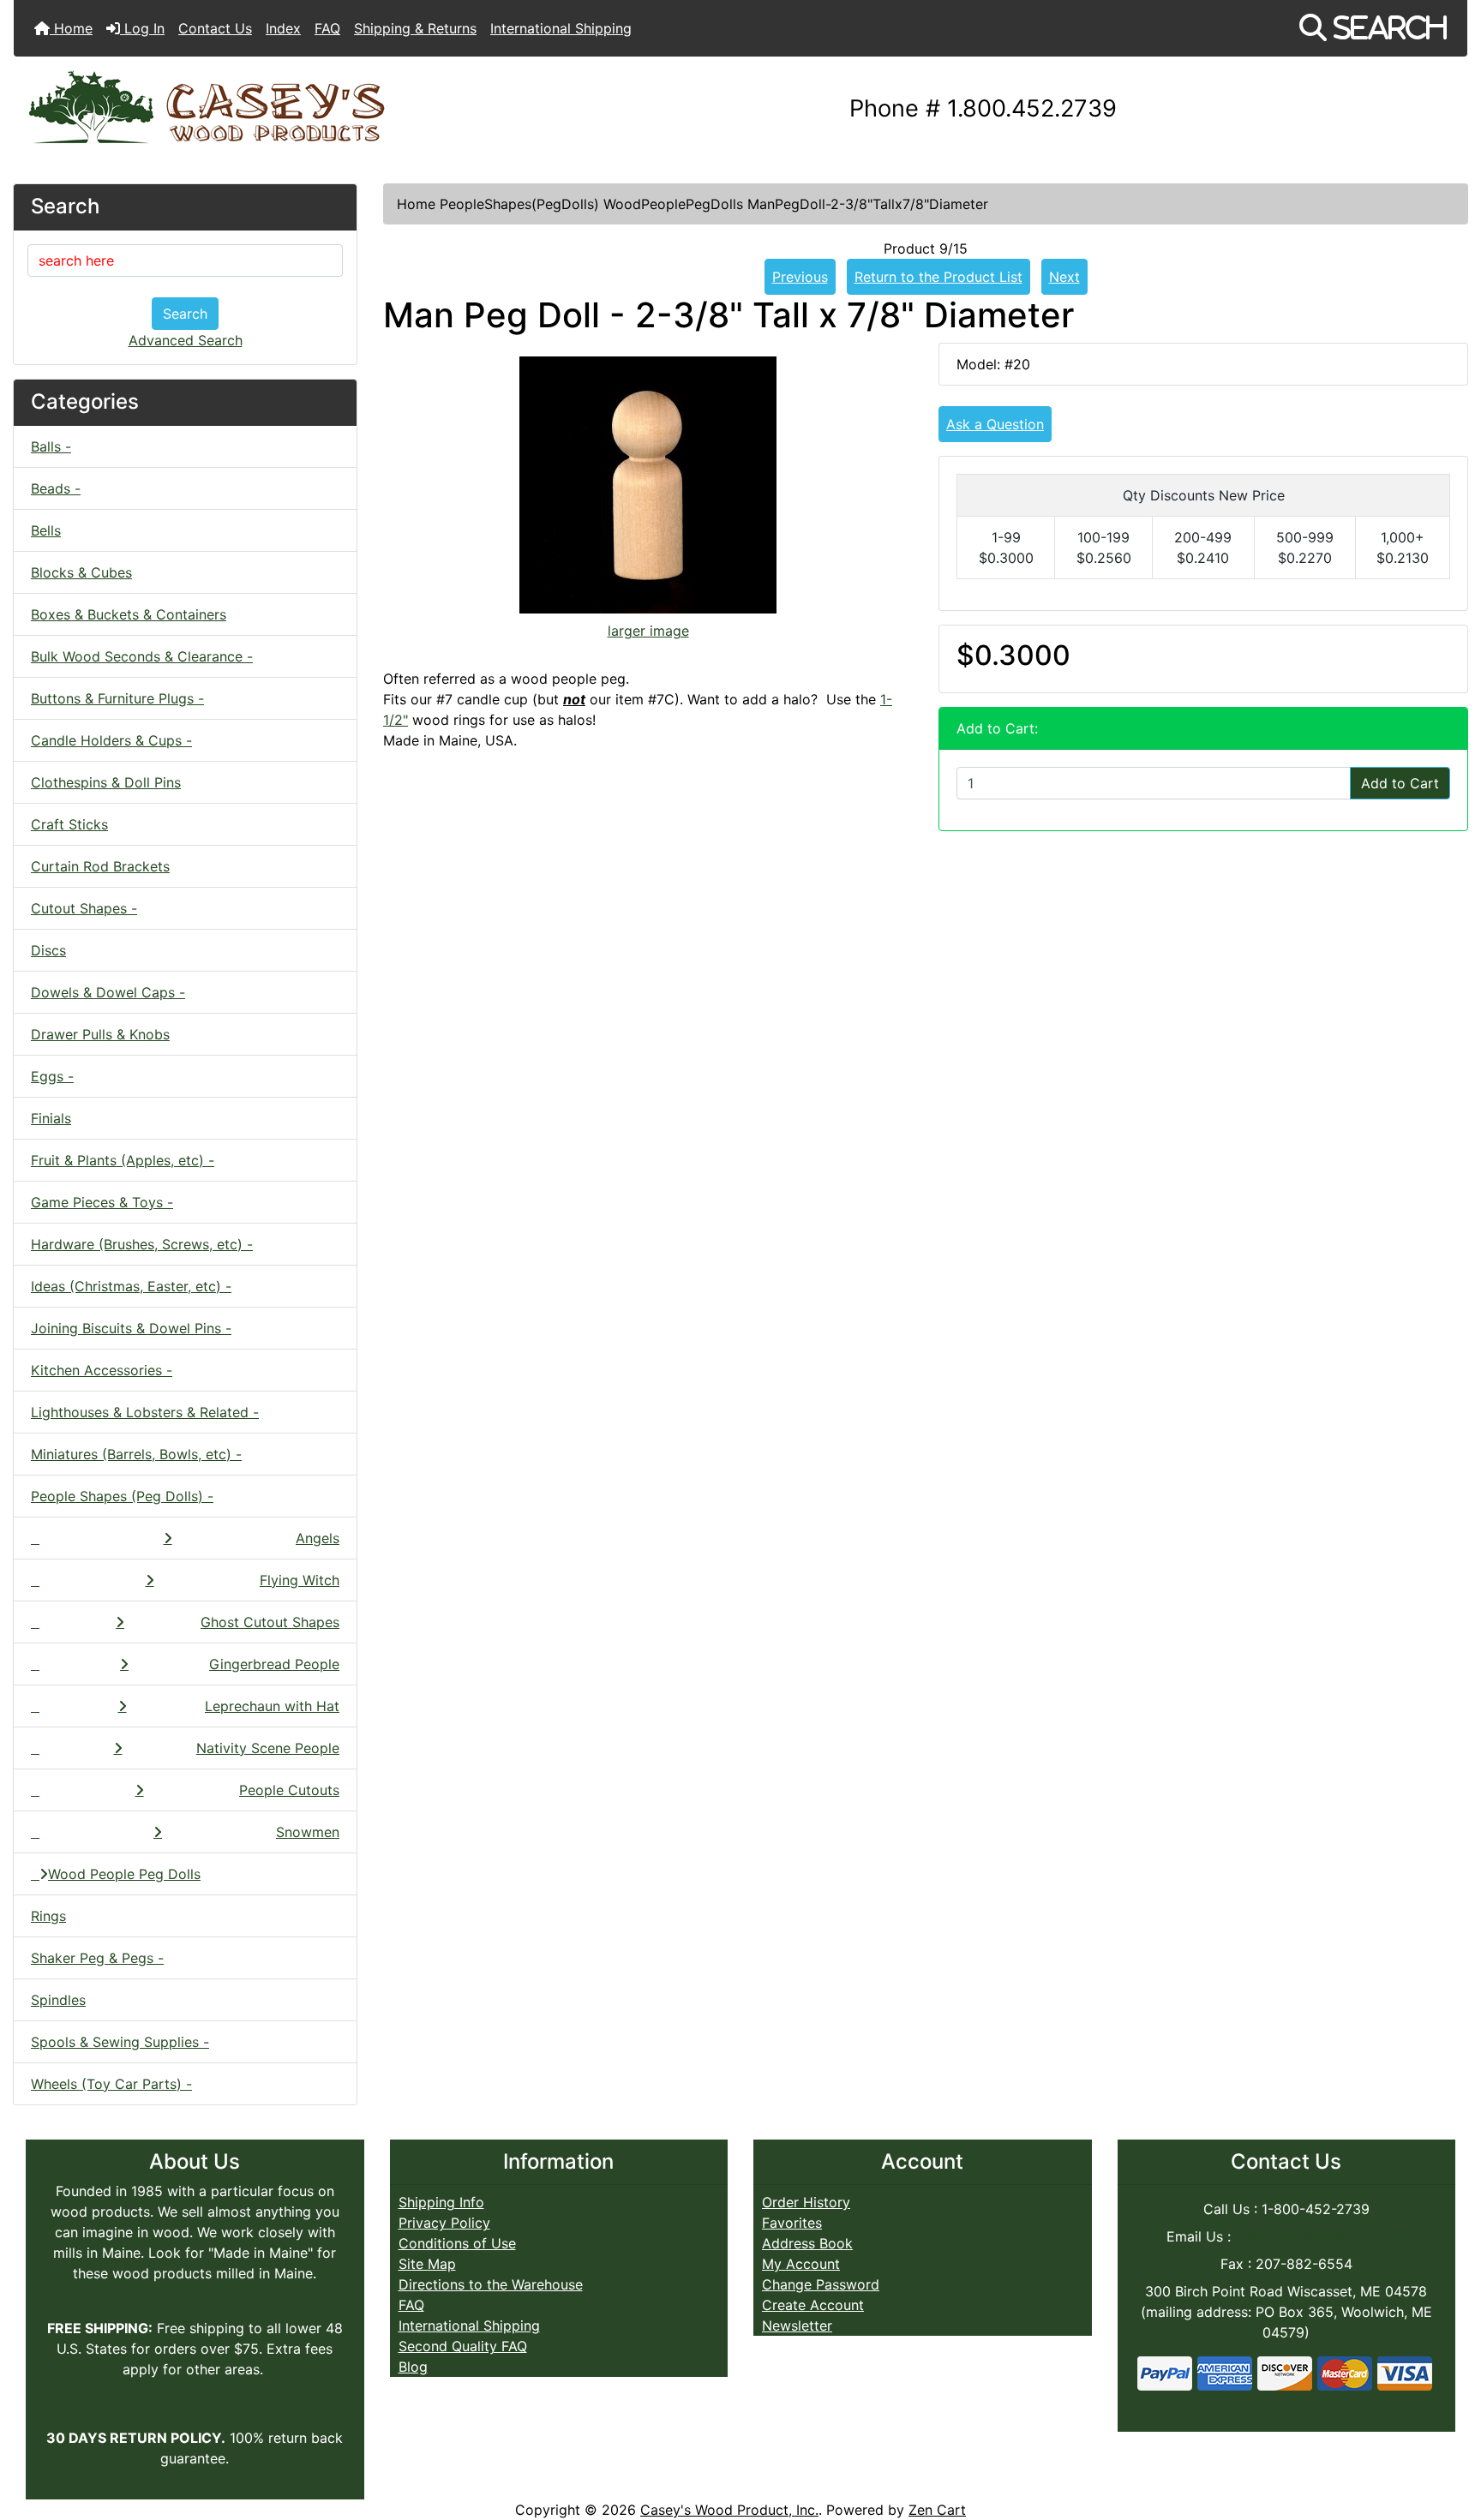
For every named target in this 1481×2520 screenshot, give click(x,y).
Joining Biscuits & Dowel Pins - (131, 1328)
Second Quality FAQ (463, 2346)
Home (71, 28)
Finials (51, 1118)
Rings (48, 1916)
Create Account (813, 2305)
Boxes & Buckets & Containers (129, 614)
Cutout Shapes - (84, 908)
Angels (318, 1538)
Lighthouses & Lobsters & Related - (145, 1412)
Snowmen (308, 1832)
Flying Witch (300, 1580)
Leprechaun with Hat (272, 1706)
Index (283, 28)
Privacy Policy (444, 2223)
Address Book (807, 2243)
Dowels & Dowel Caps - (108, 992)
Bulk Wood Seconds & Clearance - (142, 656)
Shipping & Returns (415, 28)
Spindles (58, 2000)
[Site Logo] (256, 109)
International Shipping (561, 28)
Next (1064, 277)
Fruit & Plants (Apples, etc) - (123, 1160)
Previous (800, 277)
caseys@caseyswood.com (1320, 2236)
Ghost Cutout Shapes (270, 1622)
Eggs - (52, 1076)
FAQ (327, 28)
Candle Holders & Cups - (111, 740)
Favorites (792, 2223)
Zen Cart (937, 2510)
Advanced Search (186, 340)
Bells (46, 530)
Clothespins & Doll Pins (106, 782)
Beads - (56, 488)
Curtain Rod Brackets (100, 866)
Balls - (51, 446)
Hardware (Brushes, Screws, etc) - (142, 1244)
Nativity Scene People (268, 1748)
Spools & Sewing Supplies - (120, 2042)
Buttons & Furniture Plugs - (117, 698)
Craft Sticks (69, 824)
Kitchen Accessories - (102, 1370)
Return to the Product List (938, 277)
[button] (1373, 28)
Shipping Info (441, 2202)
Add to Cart (1400, 783)
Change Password (821, 2284)
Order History (806, 2202)
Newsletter (797, 2325)
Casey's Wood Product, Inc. (729, 2510)
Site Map (427, 2264)
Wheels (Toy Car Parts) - (111, 2084)
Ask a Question (995, 424)
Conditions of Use (457, 2243)
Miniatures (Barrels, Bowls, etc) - (136, 1454)
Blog (413, 2367)
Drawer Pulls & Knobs (100, 1034)
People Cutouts (289, 1790)
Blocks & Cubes (81, 572)
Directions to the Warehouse (491, 2284)
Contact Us (215, 28)
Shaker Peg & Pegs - (97, 1958)
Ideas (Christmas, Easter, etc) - (131, 1286)
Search (185, 314)
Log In (142, 28)
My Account (801, 2264)
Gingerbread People (274, 1664)
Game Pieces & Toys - (102, 1202)
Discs (48, 950)
